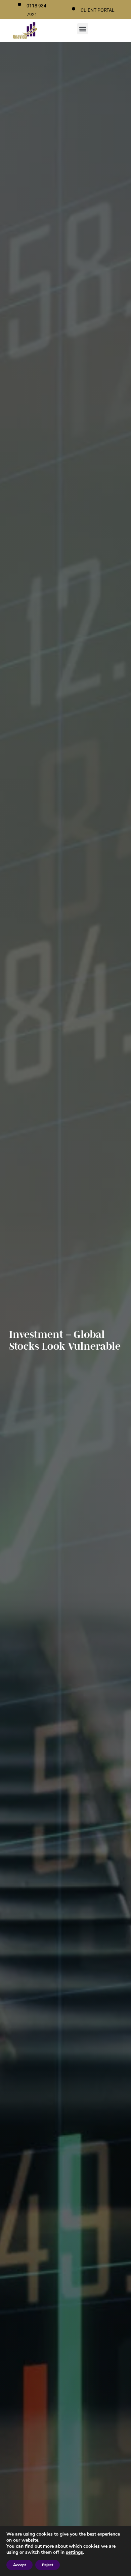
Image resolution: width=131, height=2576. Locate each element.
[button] (83, 29)
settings (74, 2552)
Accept (19, 2565)
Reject (48, 2565)
